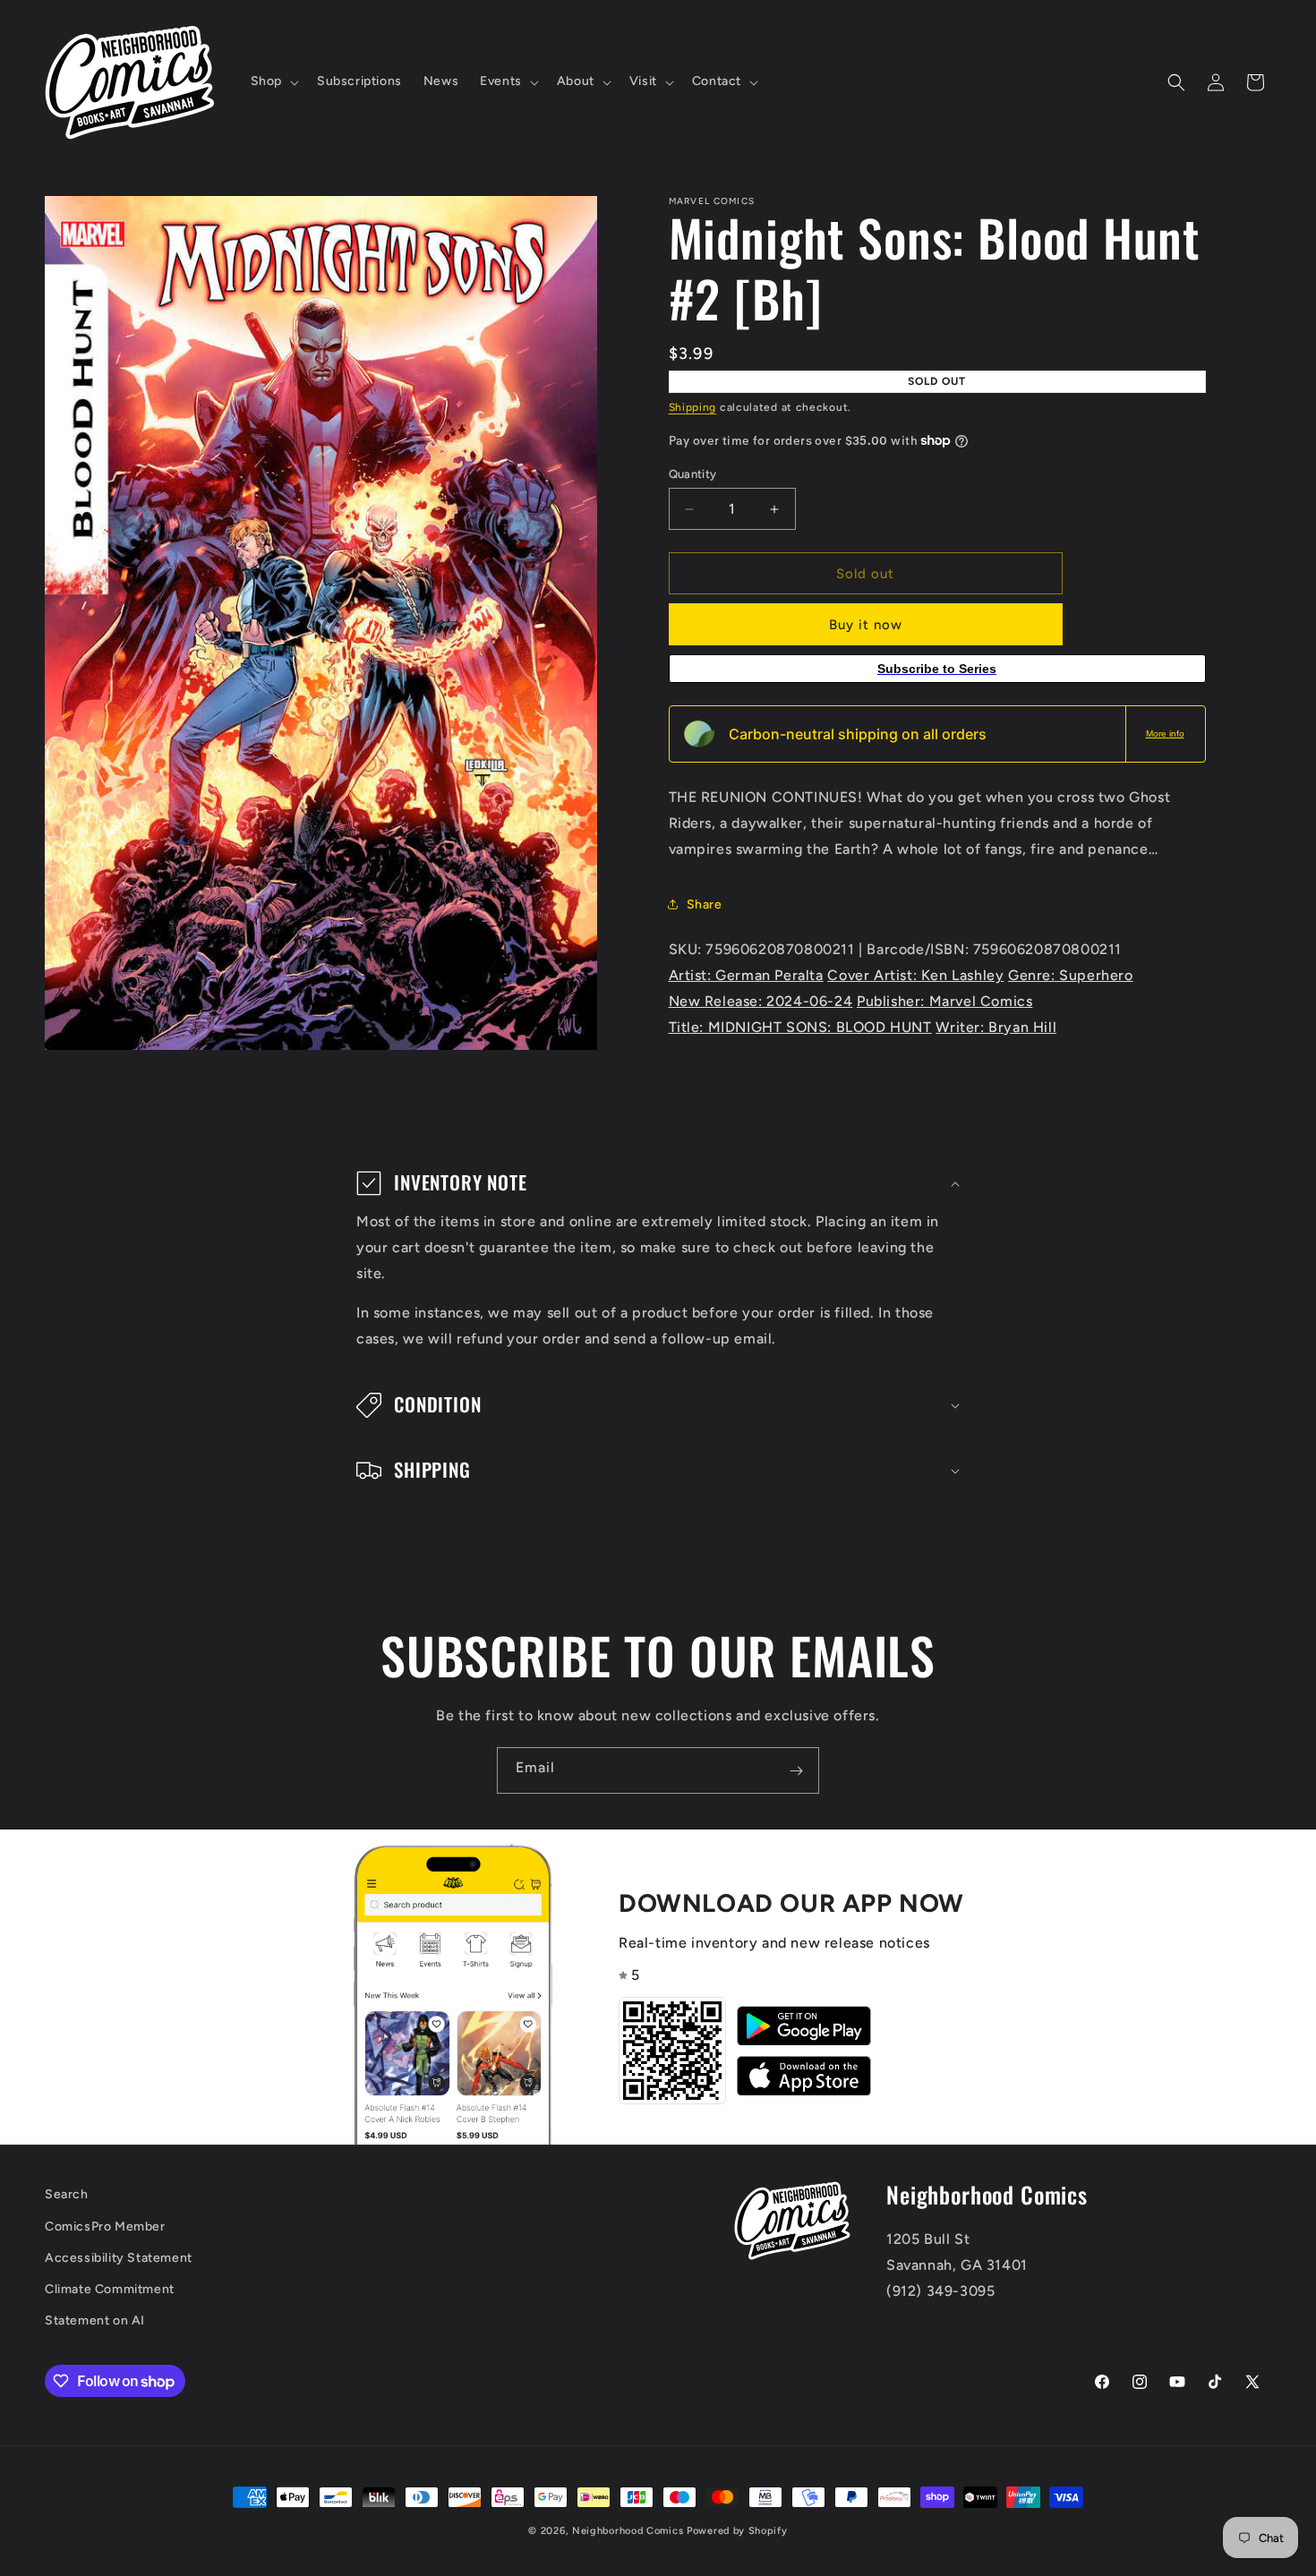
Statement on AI (95, 2320)
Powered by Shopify (737, 2531)
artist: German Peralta (746, 975)
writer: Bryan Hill (996, 1027)
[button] (273, 81)
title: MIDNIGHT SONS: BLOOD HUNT (800, 1027)
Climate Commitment (110, 2289)
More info (1165, 734)
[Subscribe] (796, 1770)
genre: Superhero (1071, 975)
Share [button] (705, 904)
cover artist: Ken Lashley (915, 975)
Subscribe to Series (937, 669)
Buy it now (866, 625)
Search (67, 2194)
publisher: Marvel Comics (944, 1001)
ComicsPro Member (105, 2226)
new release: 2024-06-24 (761, 1001)
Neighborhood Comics (628, 2531)
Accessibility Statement (119, 2258)
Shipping (693, 407)
